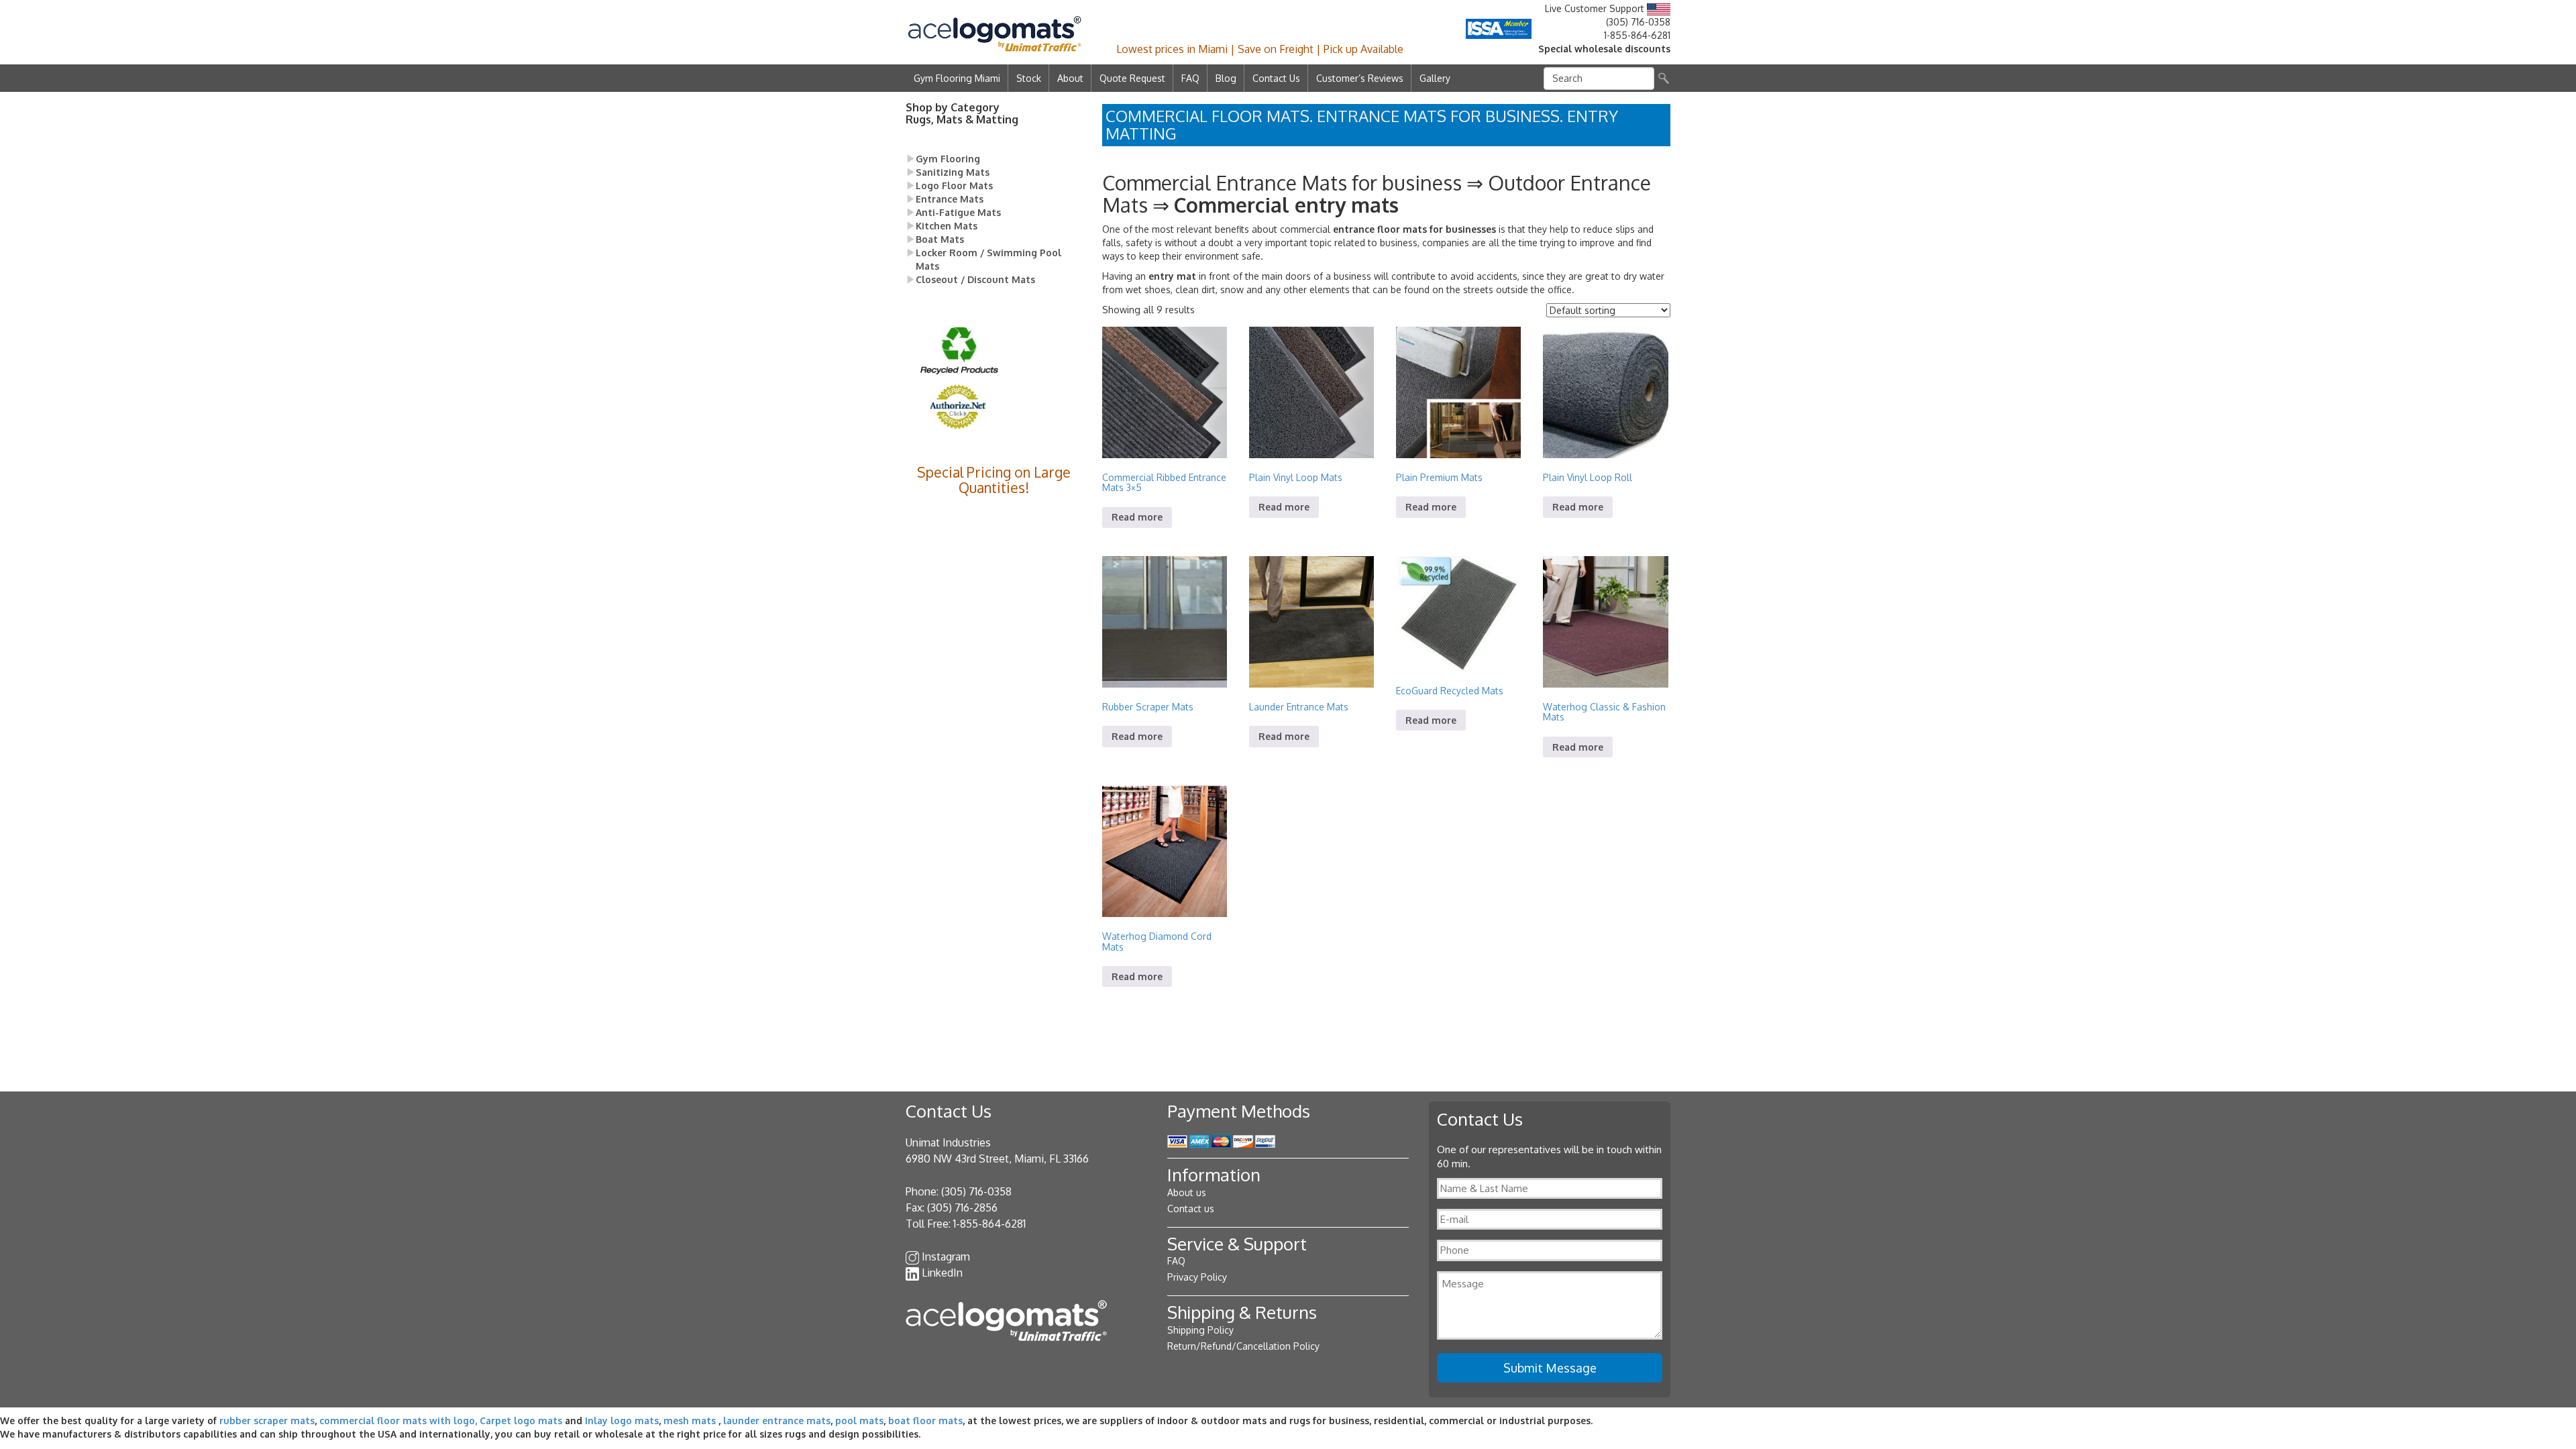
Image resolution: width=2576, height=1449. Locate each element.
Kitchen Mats (947, 226)
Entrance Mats (950, 199)
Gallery (1435, 78)
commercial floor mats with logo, (398, 1420)
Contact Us (1276, 78)
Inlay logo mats (622, 1420)
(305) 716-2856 (962, 1207)
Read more (1137, 517)
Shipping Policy (1200, 1330)
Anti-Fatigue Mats (958, 212)
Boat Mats (940, 239)
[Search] (1664, 78)
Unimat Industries (948, 1142)
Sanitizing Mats (953, 172)
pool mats (859, 1420)
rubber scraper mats (267, 1420)
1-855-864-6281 (1637, 35)
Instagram (946, 1256)
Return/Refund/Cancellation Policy (1243, 1346)
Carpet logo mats (521, 1420)
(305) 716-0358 (1638, 22)
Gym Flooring (948, 159)
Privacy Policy (1197, 1277)
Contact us (1191, 1209)
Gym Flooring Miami (957, 78)
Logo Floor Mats (954, 185)
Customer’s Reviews (1360, 78)
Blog (1226, 78)
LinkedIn (942, 1273)
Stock (1029, 78)
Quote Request (1132, 78)
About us (1187, 1192)
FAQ (1190, 78)
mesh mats (690, 1420)
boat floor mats (925, 1420)
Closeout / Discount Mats (975, 279)
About (1070, 78)
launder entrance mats (777, 1420)
